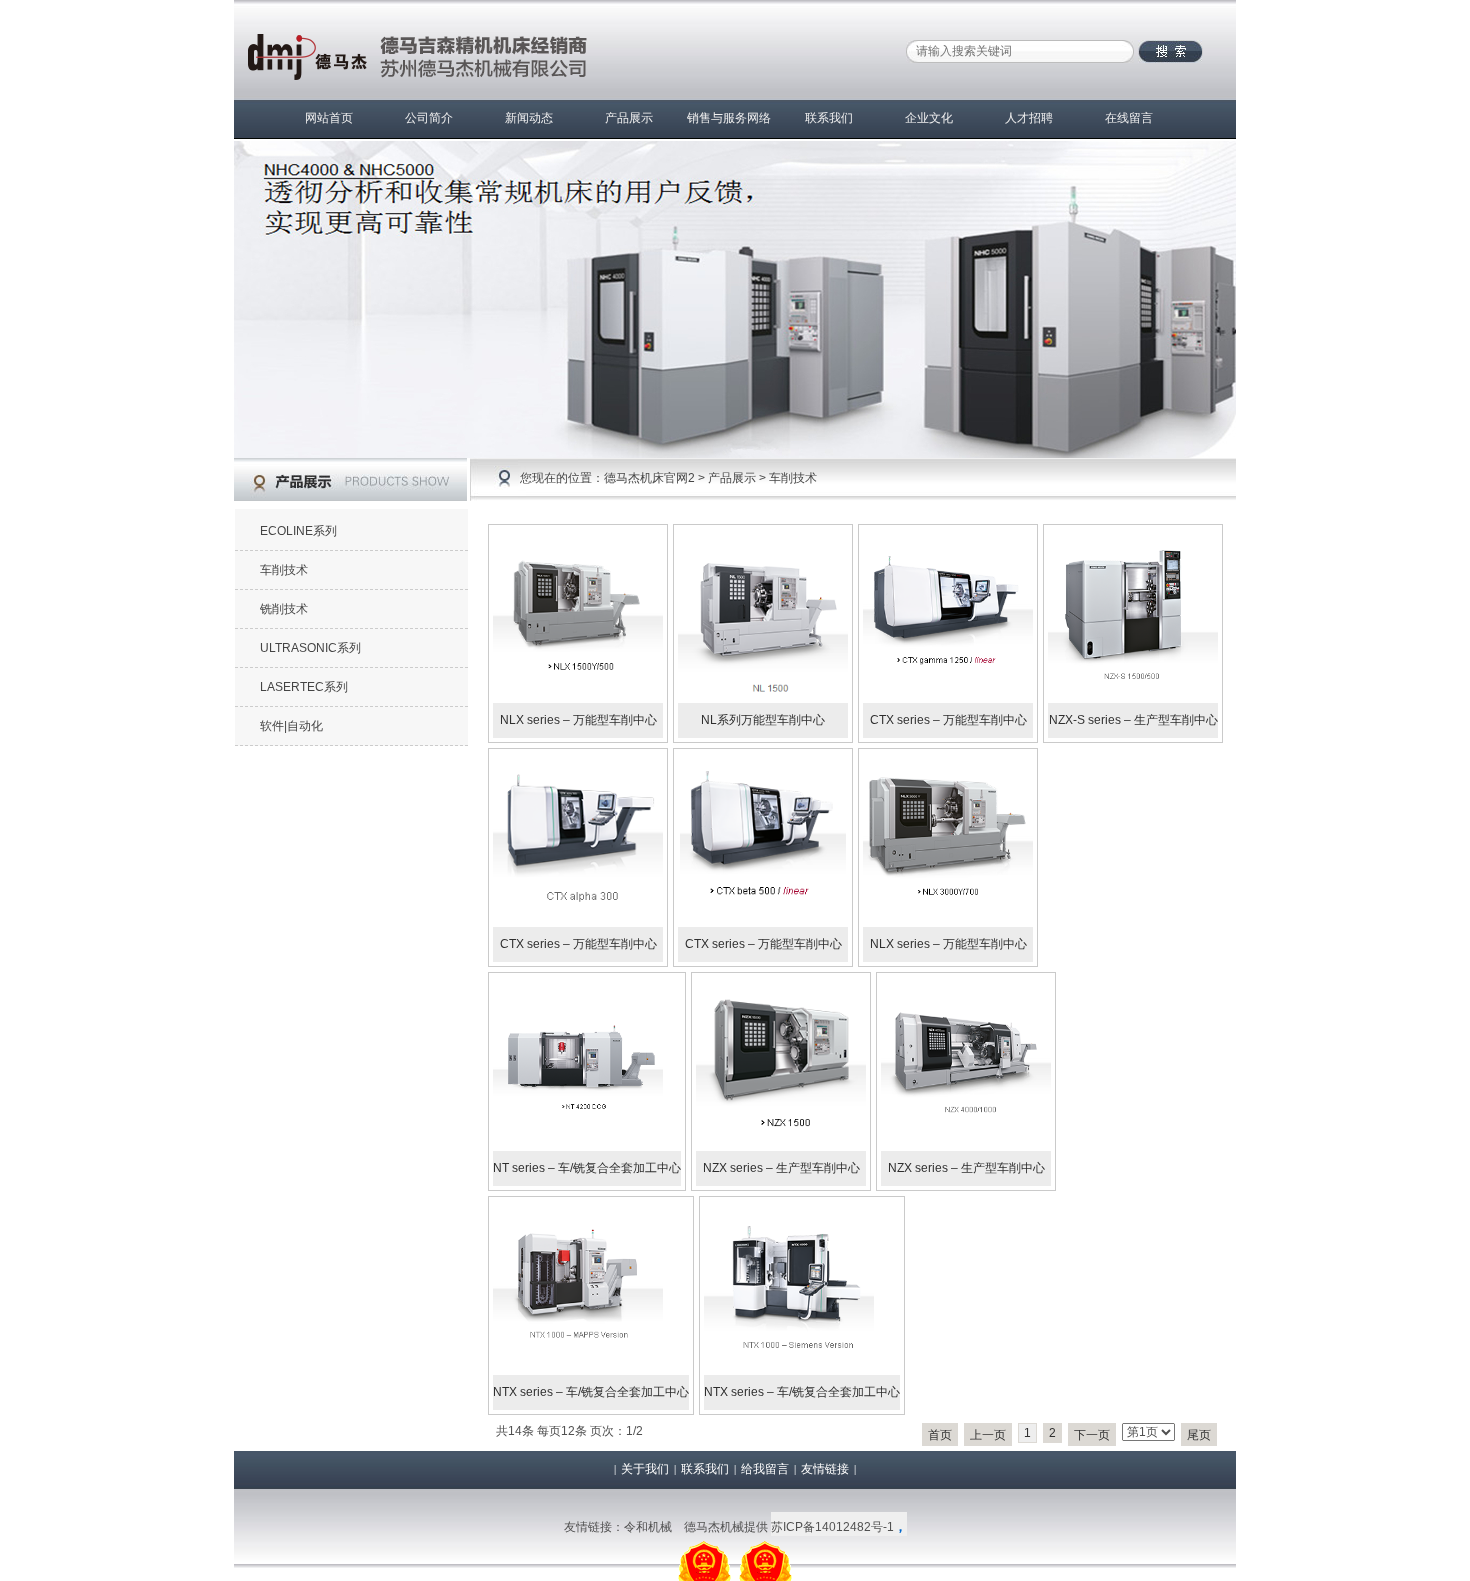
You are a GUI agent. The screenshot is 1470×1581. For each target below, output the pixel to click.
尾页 (1199, 1435)
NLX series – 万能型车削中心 (578, 720)
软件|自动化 (291, 726)
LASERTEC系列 (304, 687)
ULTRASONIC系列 (310, 648)
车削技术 (793, 478)
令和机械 (648, 1527)
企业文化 (929, 118)
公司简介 (429, 118)
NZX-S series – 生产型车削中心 (1133, 720)
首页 (940, 1435)
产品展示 (629, 118)
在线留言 (1129, 118)
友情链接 (825, 1469)
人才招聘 (1029, 118)
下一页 (1092, 1435)
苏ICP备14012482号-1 (832, 1527)
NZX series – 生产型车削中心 (781, 1168)
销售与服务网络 (729, 118)
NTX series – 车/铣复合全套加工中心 (591, 1392)
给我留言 (765, 1469)
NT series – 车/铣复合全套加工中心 (587, 1168)
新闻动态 (529, 118)
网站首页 (329, 118)
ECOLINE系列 (298, 531)
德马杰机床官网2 (649, 478)
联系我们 (829, 118)
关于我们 (645, 1469)
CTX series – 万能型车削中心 (948, 720)
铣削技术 (284, 609)
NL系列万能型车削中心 (763, 720)
